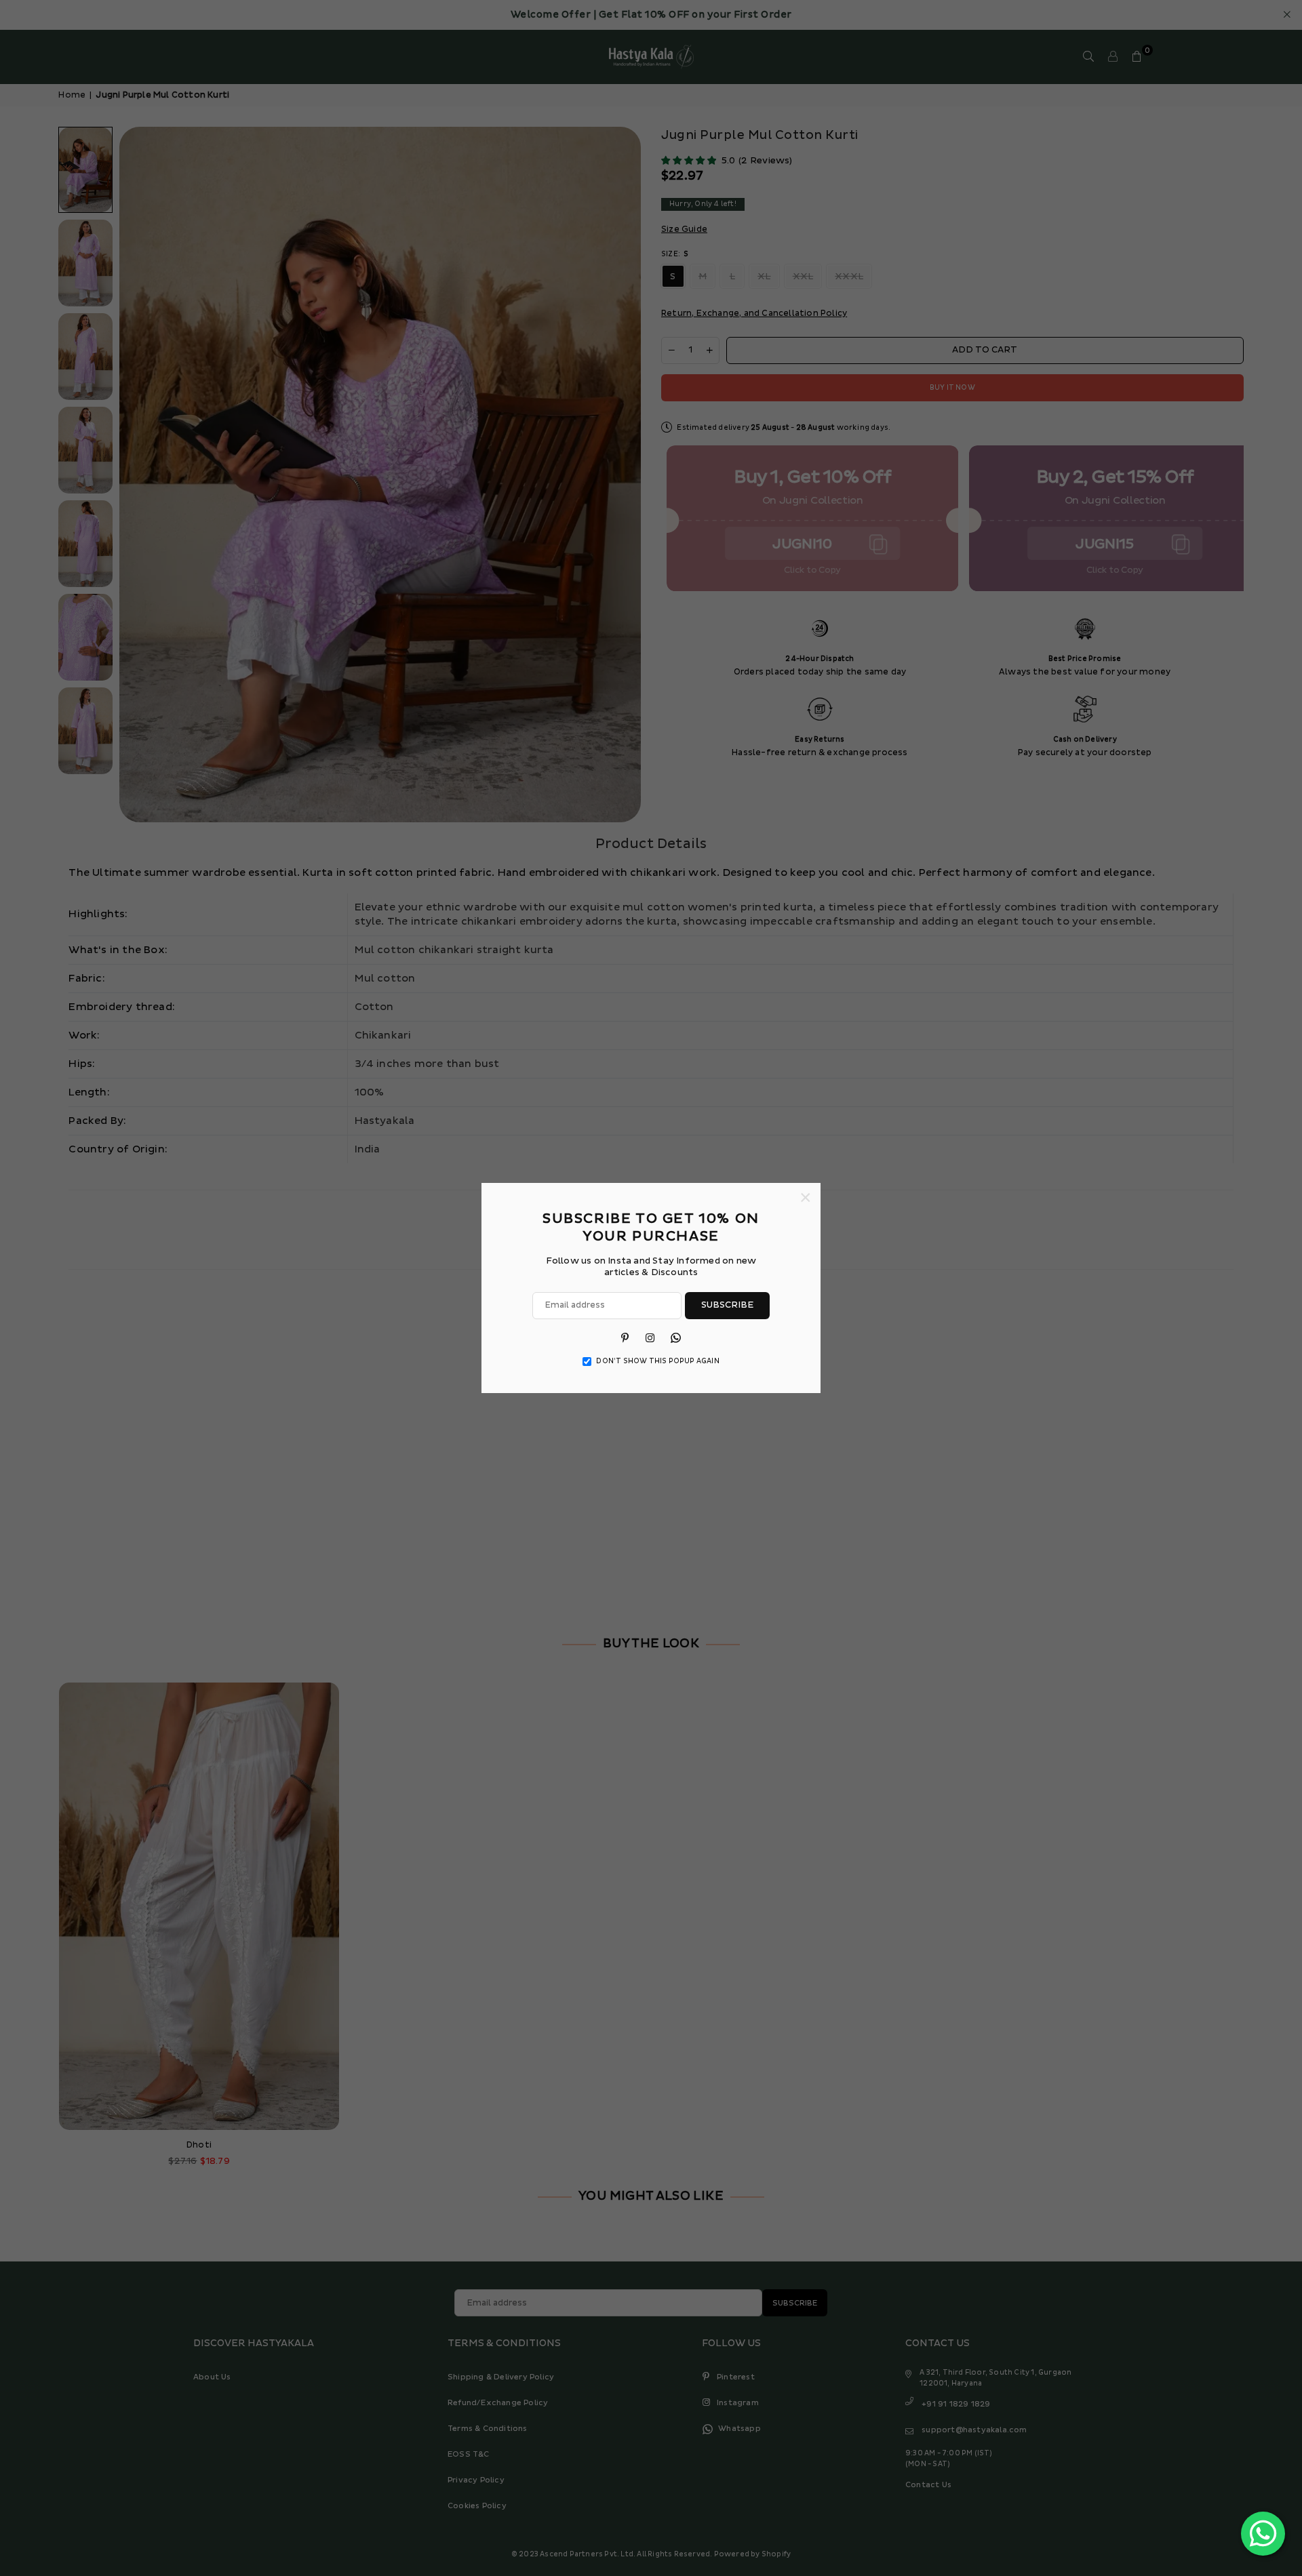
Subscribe (727, 1305)
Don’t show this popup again (657, 1361)
